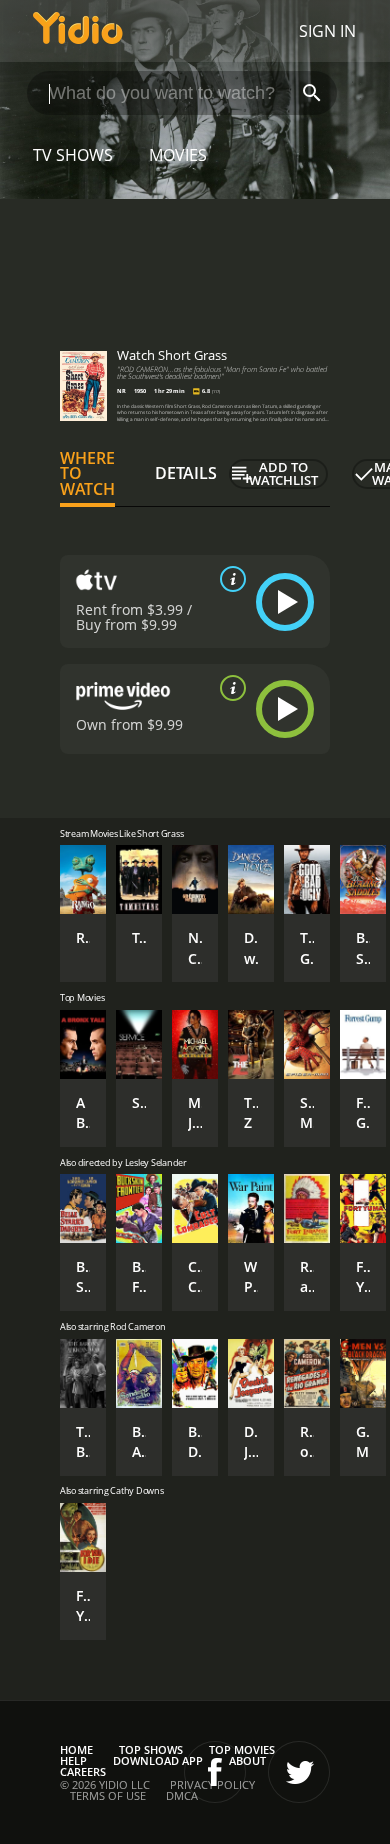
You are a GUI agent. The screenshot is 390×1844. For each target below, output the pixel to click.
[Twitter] (299, 1772)
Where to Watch (87, 474)
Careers (83, 1771)
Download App (158, 1760)
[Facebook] (215, 1772)
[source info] (229, 579)
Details (186, 473)
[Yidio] (78, 31)
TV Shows (73, 155)
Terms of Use (108, 1795)
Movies (178, 155)
